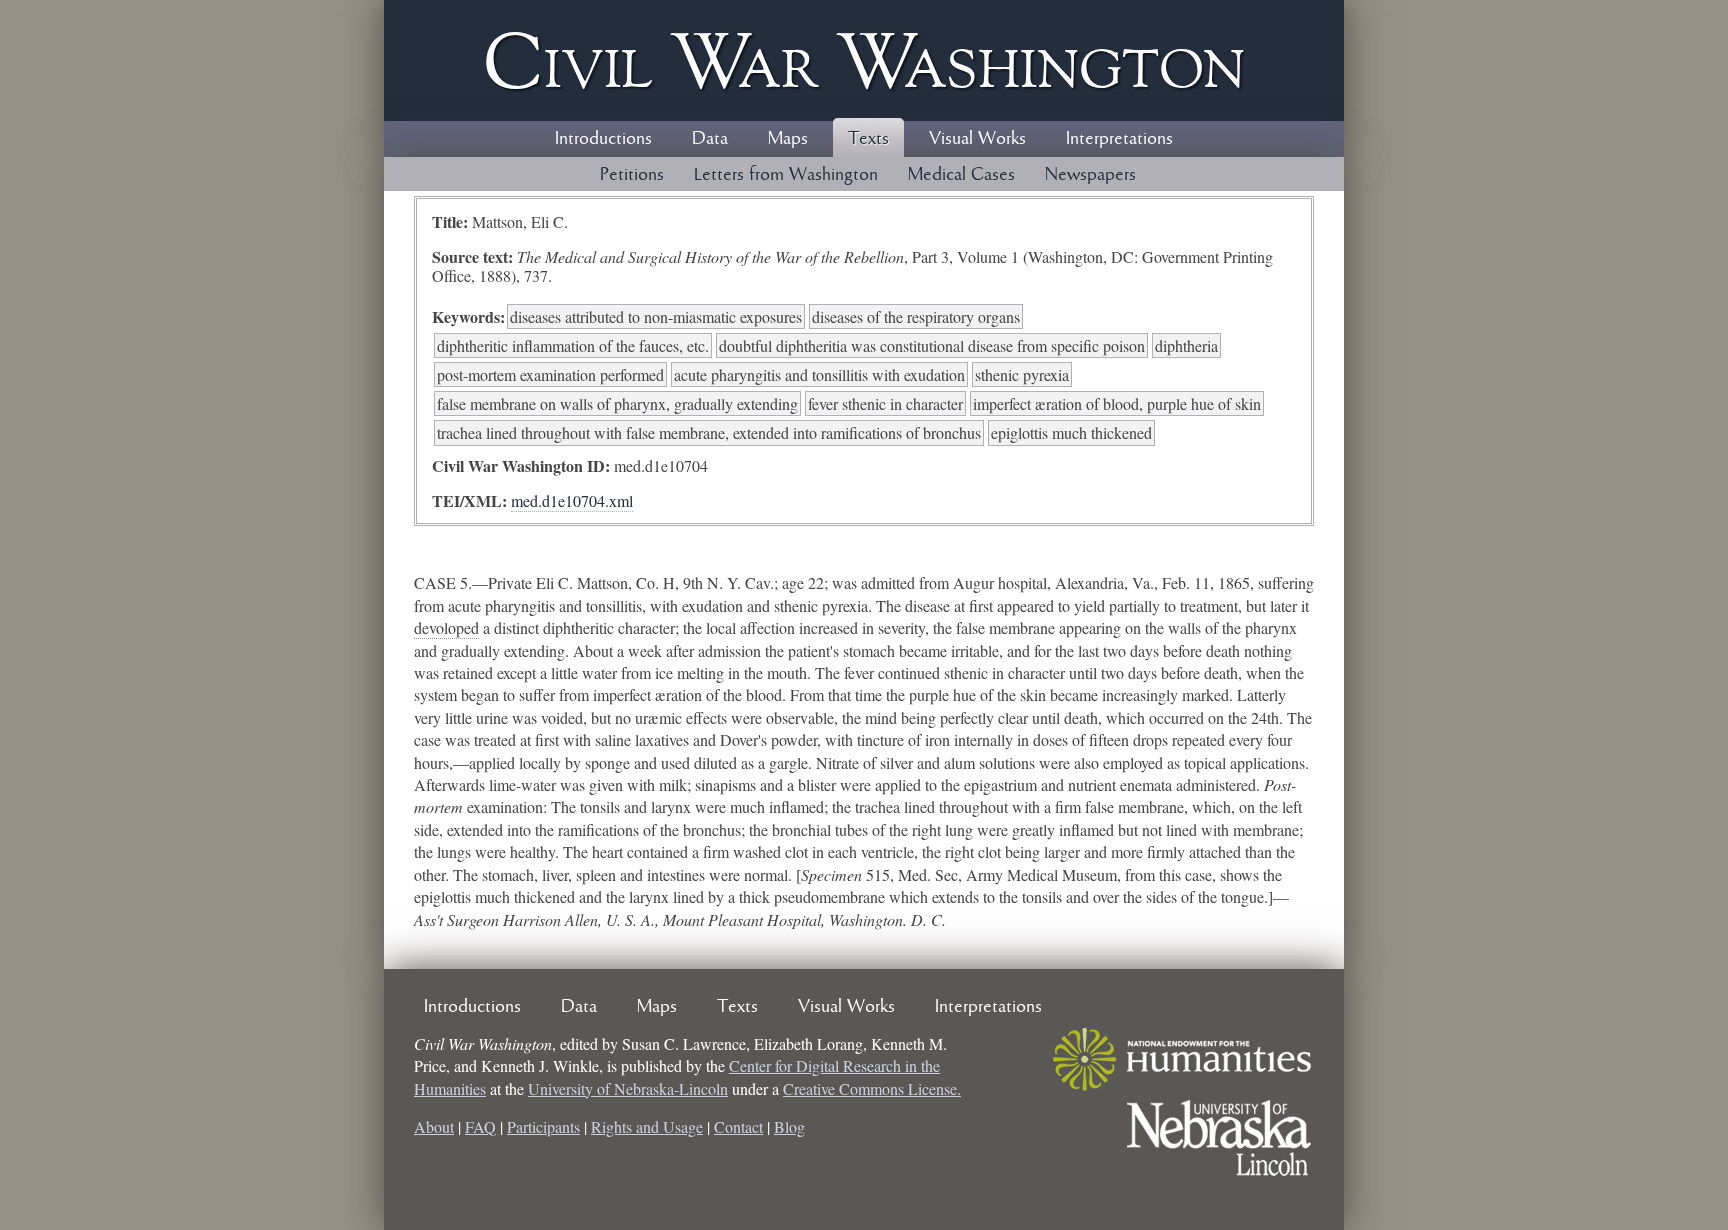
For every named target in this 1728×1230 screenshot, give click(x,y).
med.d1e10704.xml (572, 500)
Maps (788, 139)
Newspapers (1090, 175)
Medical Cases (961, 175)
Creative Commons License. (872, 1088)
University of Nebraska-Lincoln (628, 1088)
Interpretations (1119, 139)
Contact (738, 1126)
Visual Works (977, 139)
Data (710, 139)
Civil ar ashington (864, 60)
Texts (868, 139)
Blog (789, 1126)
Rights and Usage (647, 1126)
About (434, 1126)
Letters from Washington (786, 175)
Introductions (603, 139)
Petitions (632, 175)
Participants (543, 1126)
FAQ (480, 1126)
